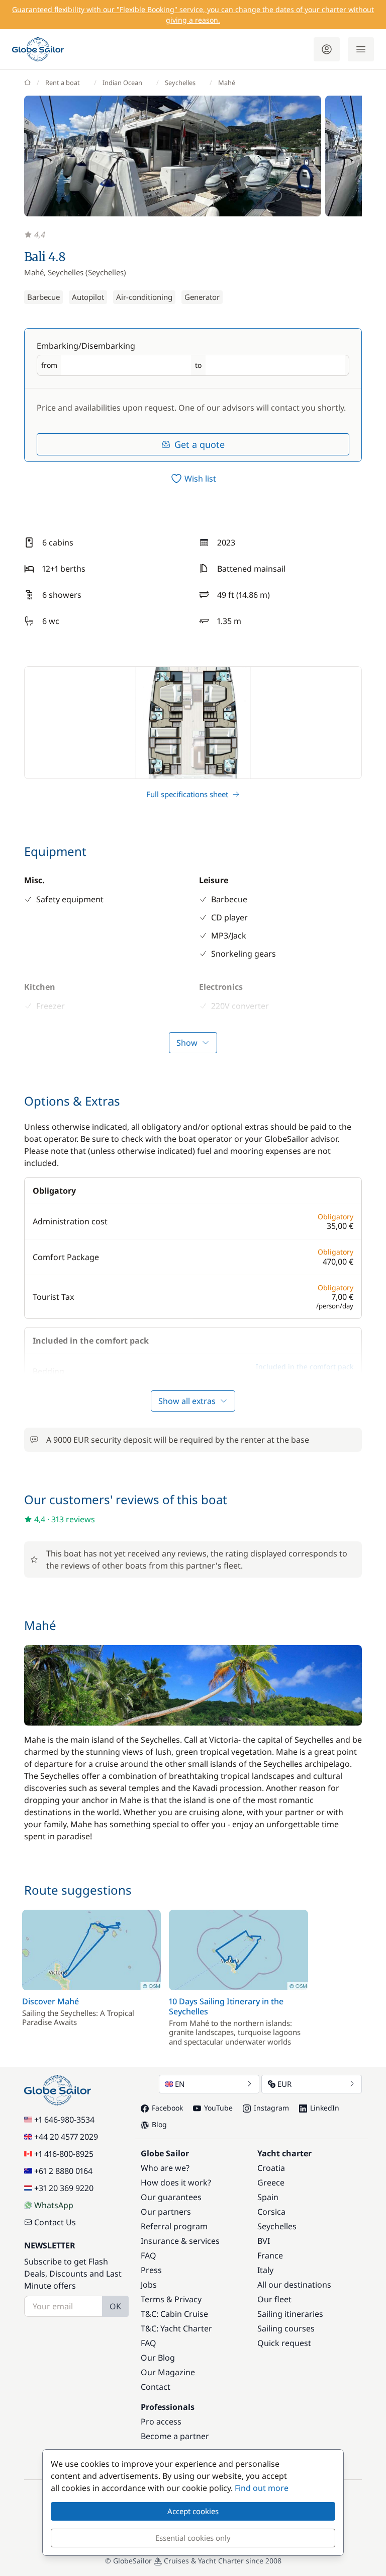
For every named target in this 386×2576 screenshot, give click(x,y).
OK (115, 2306)
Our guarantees (171, 2197)
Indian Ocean (122, 83)
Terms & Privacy (171, 2299)
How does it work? (176, 2182)
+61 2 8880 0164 (63, 2171)
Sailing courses (286, 2328)
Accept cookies (193, 2511)
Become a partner (175, 2436)
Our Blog (158, 2358)
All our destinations (294, 2285)
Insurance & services (180, 2241)
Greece (271, 2182)
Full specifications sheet (187, 794)
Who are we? (165, 2168)
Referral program (174, 2226)
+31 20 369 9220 (64, 2188)
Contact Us (55, 2222)
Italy (265, 2270)
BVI (264, 2241)
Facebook (167, 2108)
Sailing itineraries (290, 2314)
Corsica (271, 2212)
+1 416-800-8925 (64, 2154)
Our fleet (274, 2299)
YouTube (218, 2108)
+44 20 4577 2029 (66, 2137)
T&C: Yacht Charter (176, 2328)
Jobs (149, 2285)
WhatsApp (54, 2205)
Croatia (271, 2168)
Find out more (262, 2488)
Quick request (284, 2343)
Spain (268, 2197)
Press (151, 2270)
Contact (156, 2387)
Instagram (271, 2108)
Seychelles (180, 83)
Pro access (161, 2422)
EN (180, 2084)
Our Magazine (168, 2372)
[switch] (193, 479)
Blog (159, 2124)
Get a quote (200, 444)
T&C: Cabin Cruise (174, 2314)
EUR (284, 2084)
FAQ (149, 2255)
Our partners (166, 2212)
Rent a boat (63, 83)
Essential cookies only (193, 2538)
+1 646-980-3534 (64, 2120)
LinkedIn (325, 2108)
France (270, 2255)
